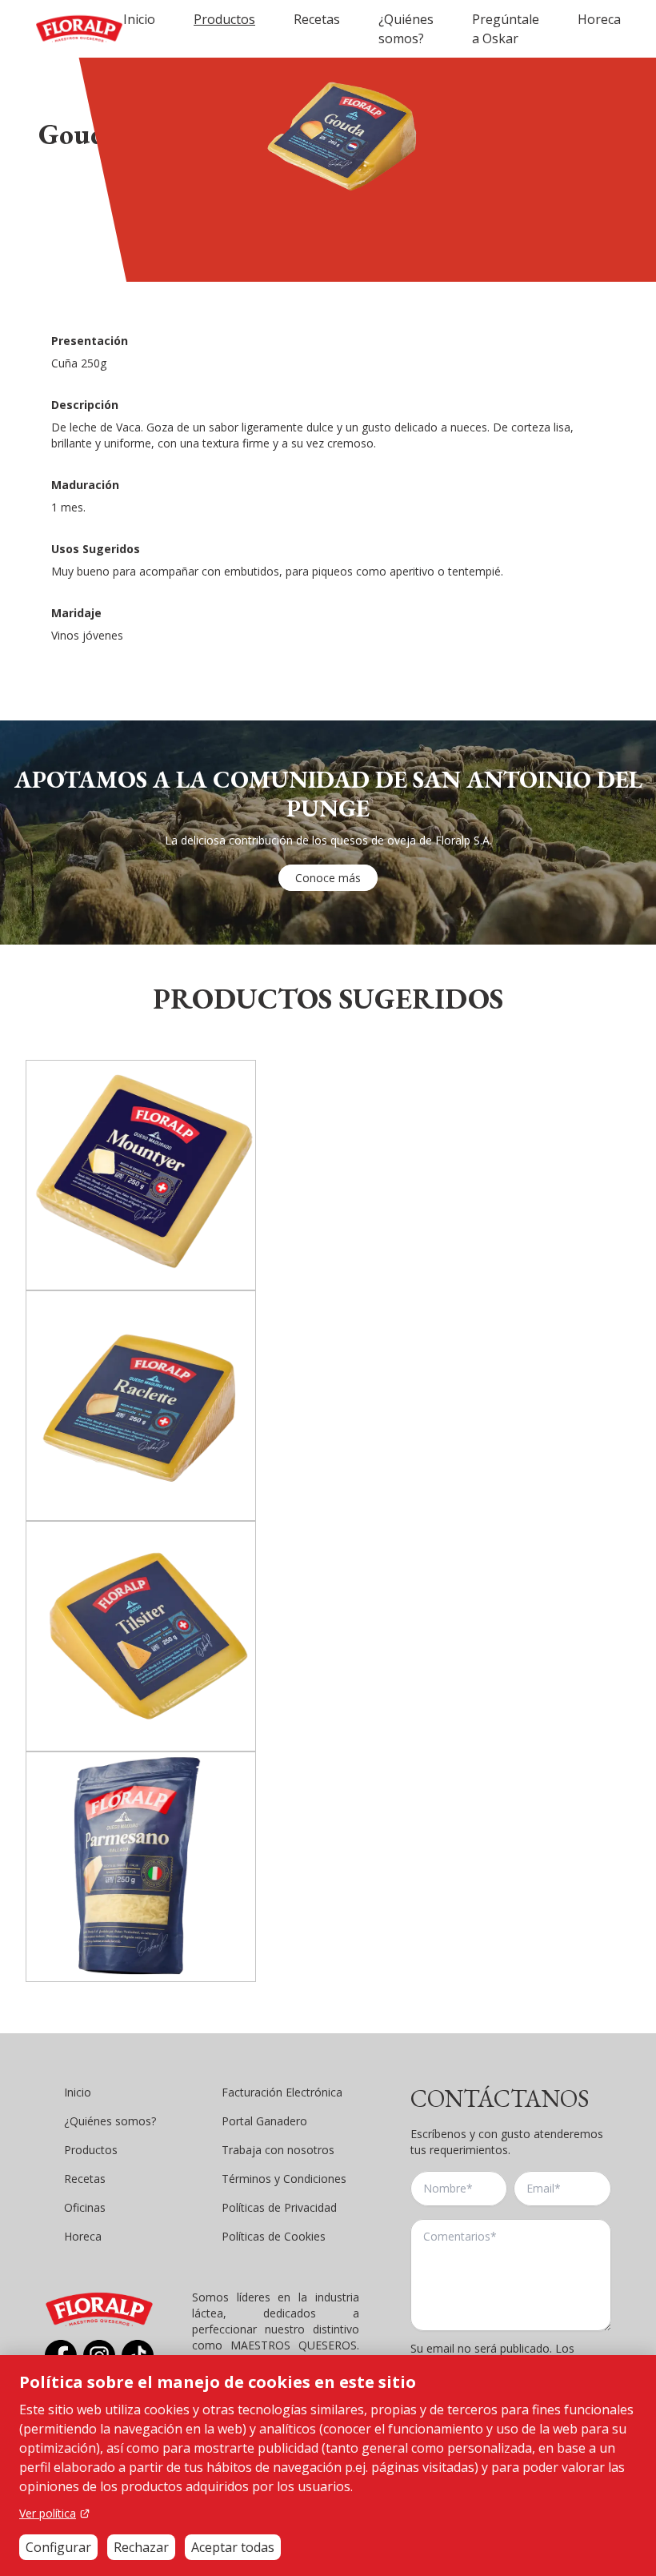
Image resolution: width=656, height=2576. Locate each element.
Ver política (48, 2513)
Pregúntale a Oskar (506, 29)
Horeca (599, 19)
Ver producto (141, 1252)
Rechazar (141, 2547)
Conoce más (328, 878)
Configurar (58, 2547)
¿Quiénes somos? (406, 29)
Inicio (139, 19)
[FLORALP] (79, 29)
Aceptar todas (233, 2547)
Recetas (317, 19)
